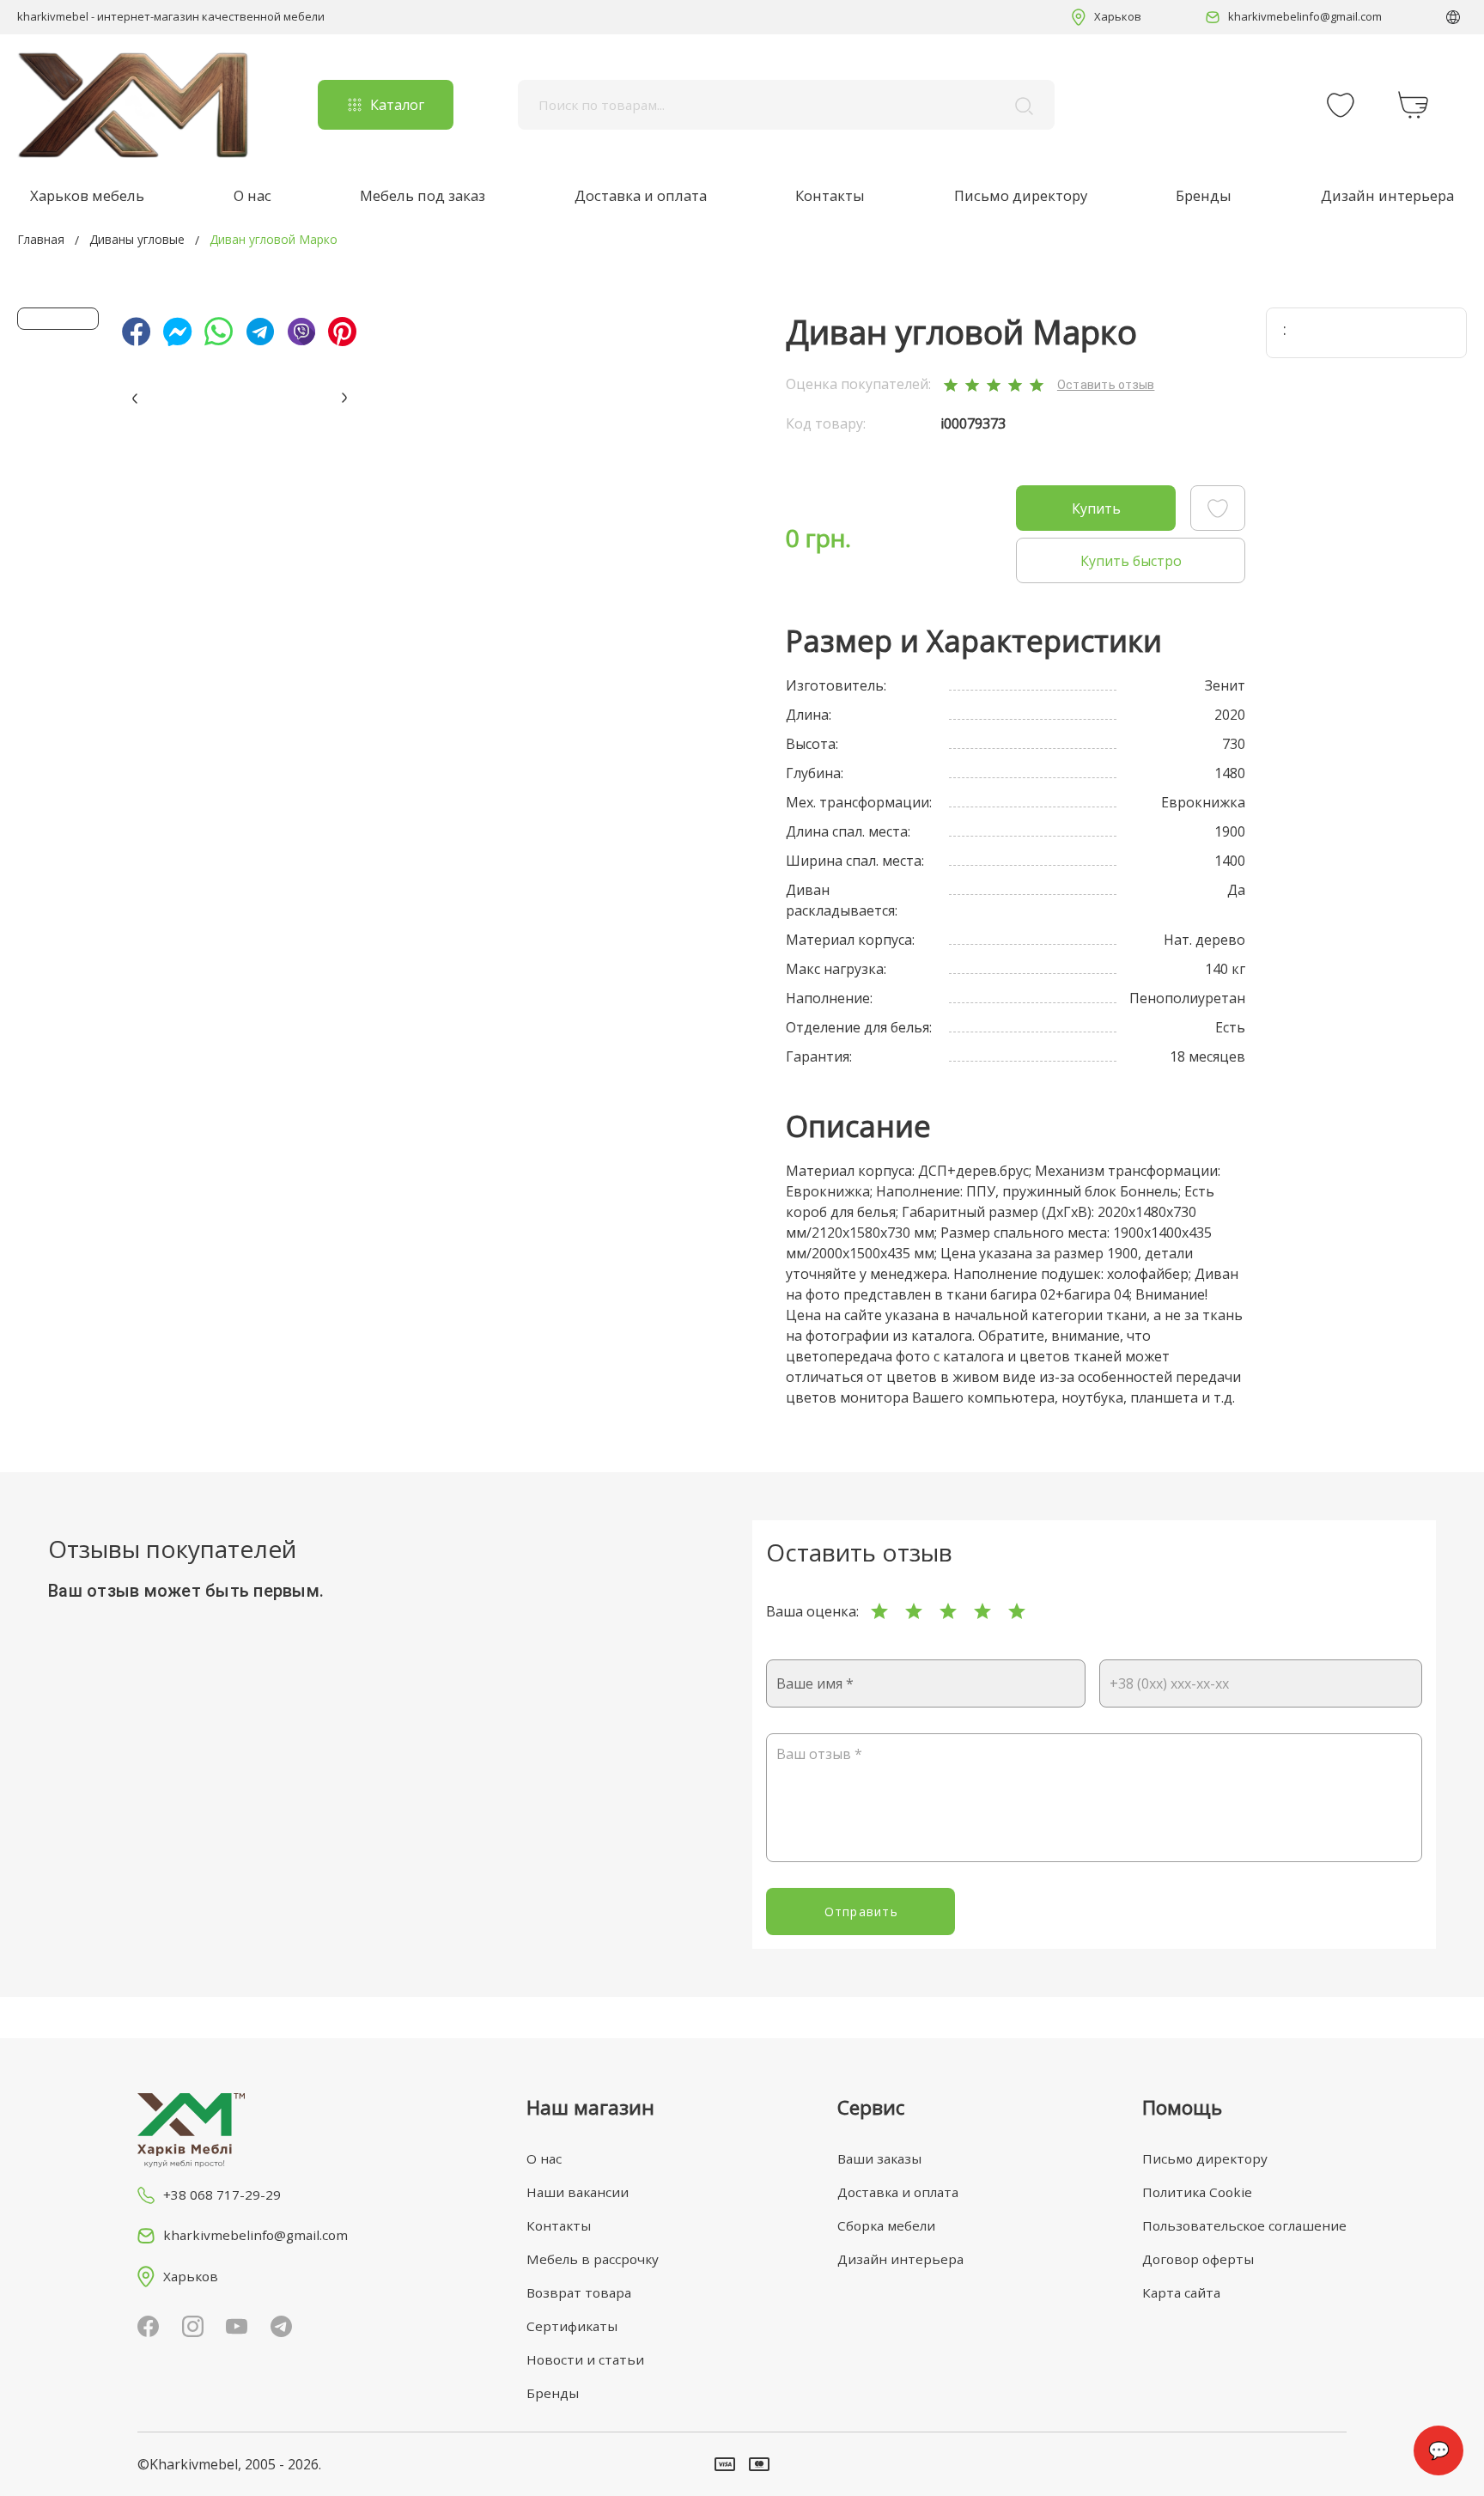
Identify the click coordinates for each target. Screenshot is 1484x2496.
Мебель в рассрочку (593, 2259)
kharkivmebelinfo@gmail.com (1305, 16)
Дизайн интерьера (1387, 195)
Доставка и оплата (641, 195)
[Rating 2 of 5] (914, 1611)
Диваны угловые (137, 239)
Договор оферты (1198, 2259)
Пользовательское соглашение (1244, 2225)
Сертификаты (572, 2326)
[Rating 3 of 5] (948, 1611)
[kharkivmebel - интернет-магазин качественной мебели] (133, 105)
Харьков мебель (87, 195)
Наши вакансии (578, 2192)
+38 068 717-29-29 (222, 2195)
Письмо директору (1021, 195)
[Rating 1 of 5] (879, 1611)
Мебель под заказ (423, 195)
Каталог (397, 105)
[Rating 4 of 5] (982, 1611)
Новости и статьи (585, 2359)
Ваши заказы (879, 2158)
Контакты (830, 195)
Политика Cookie (1197, 2192)
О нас (252, 195)
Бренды (1204, 195)
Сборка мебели (886, 2225)
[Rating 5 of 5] (1017, 1611)
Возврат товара (579, 2292)
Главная (41, 239)
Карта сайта (1181, 2292)
